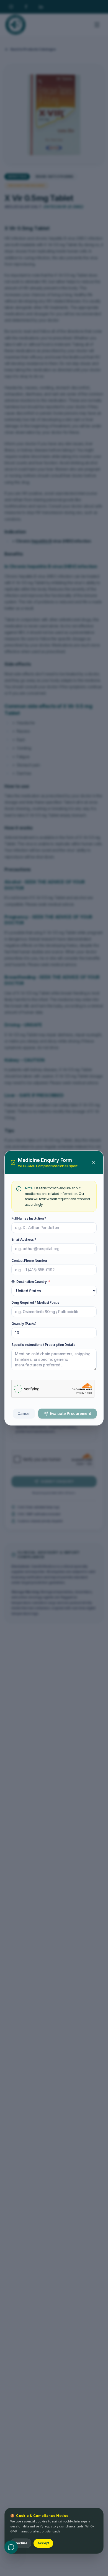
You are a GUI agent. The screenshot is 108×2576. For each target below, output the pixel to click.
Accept (43, 2543)
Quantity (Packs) (24, 1324)
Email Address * (24, 1239)
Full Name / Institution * (29, 1218)
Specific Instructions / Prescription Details (43, 1345)
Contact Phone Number (29, 1261)
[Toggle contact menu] (11, 2547)
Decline (21, 2543)
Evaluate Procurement (70, 1413)
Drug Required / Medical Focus (35, 1302)
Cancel (24, 1413)
